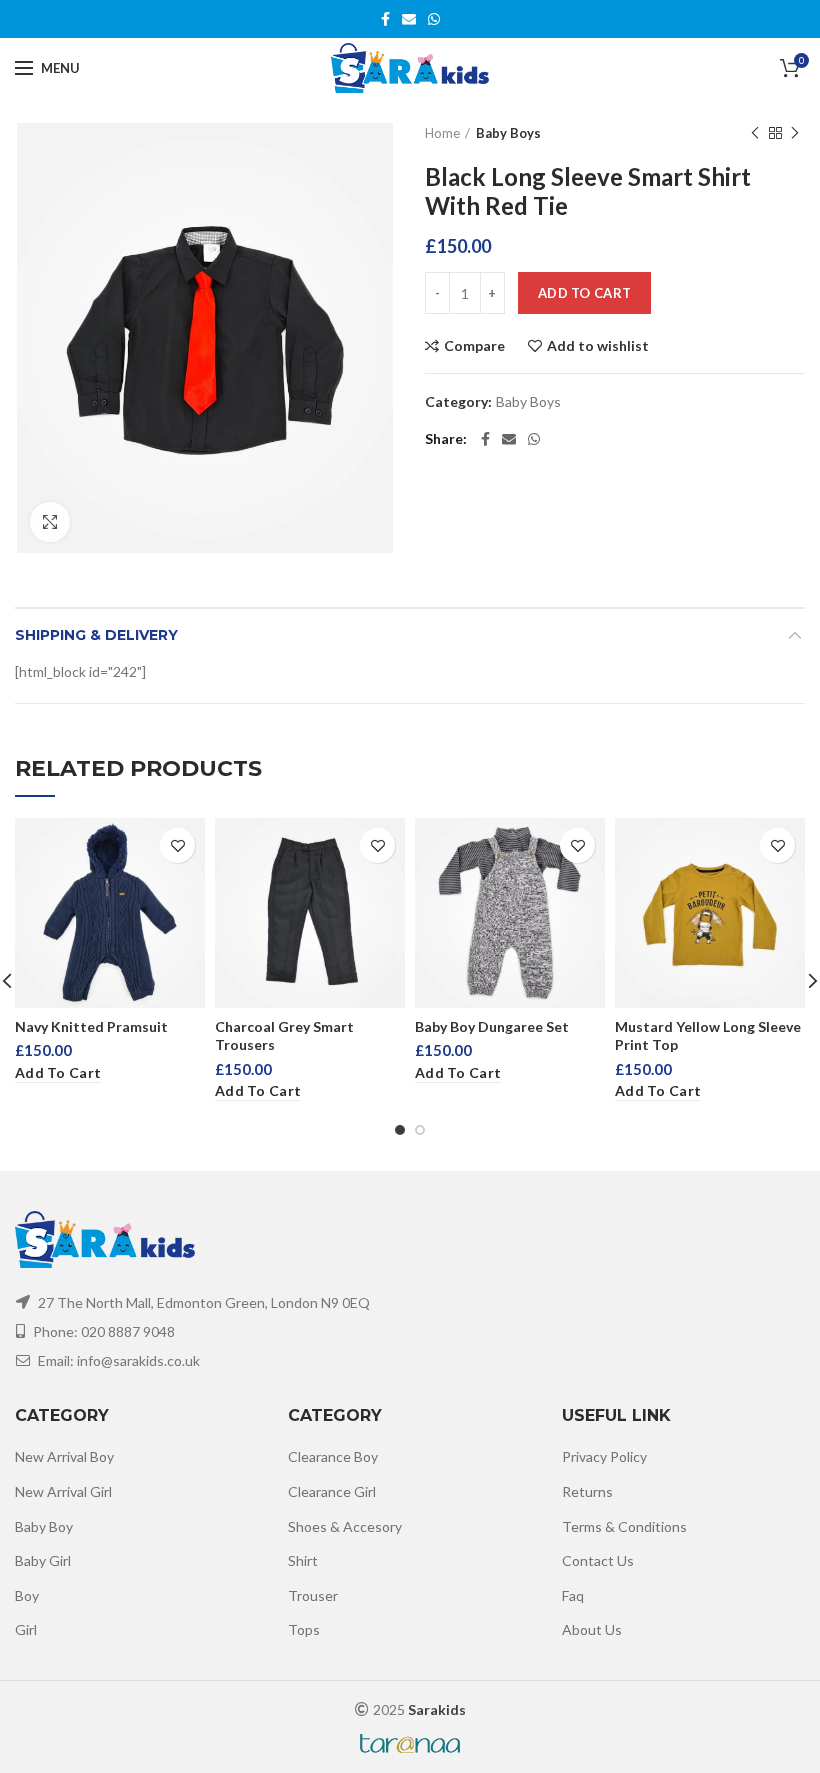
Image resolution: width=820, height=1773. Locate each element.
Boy (27, 1595)
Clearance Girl (332, 1491)
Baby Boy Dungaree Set (492, 1026)
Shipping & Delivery (96, 635)
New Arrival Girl (63, 1491)
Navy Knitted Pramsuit (91, 1026)
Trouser (313, 1595)
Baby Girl (43, 1560)
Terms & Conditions (624, 1526)
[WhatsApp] (434, 19)
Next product (795, 133)
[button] (58, 1073)
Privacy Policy (604, 1456)
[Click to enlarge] (50, 522)
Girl (26, 1629)
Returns (587, 1491)
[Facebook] (385, 19)
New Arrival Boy (64, 1456)
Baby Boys (508, 133)
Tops (304, 1629)
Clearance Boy (333, 1456)
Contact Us (598, 1560)
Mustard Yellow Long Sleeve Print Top (708, 1035)
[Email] (409, 19)
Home (442, 133)
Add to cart (584, 293)
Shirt (303, 1560)
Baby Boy (44, 1526)
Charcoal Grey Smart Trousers (284, 1035)
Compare (474, 346)
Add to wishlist (598, 346)
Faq (573, 1595)
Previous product (755, 133)
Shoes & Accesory (345, 1526)
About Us (592, 1629)
